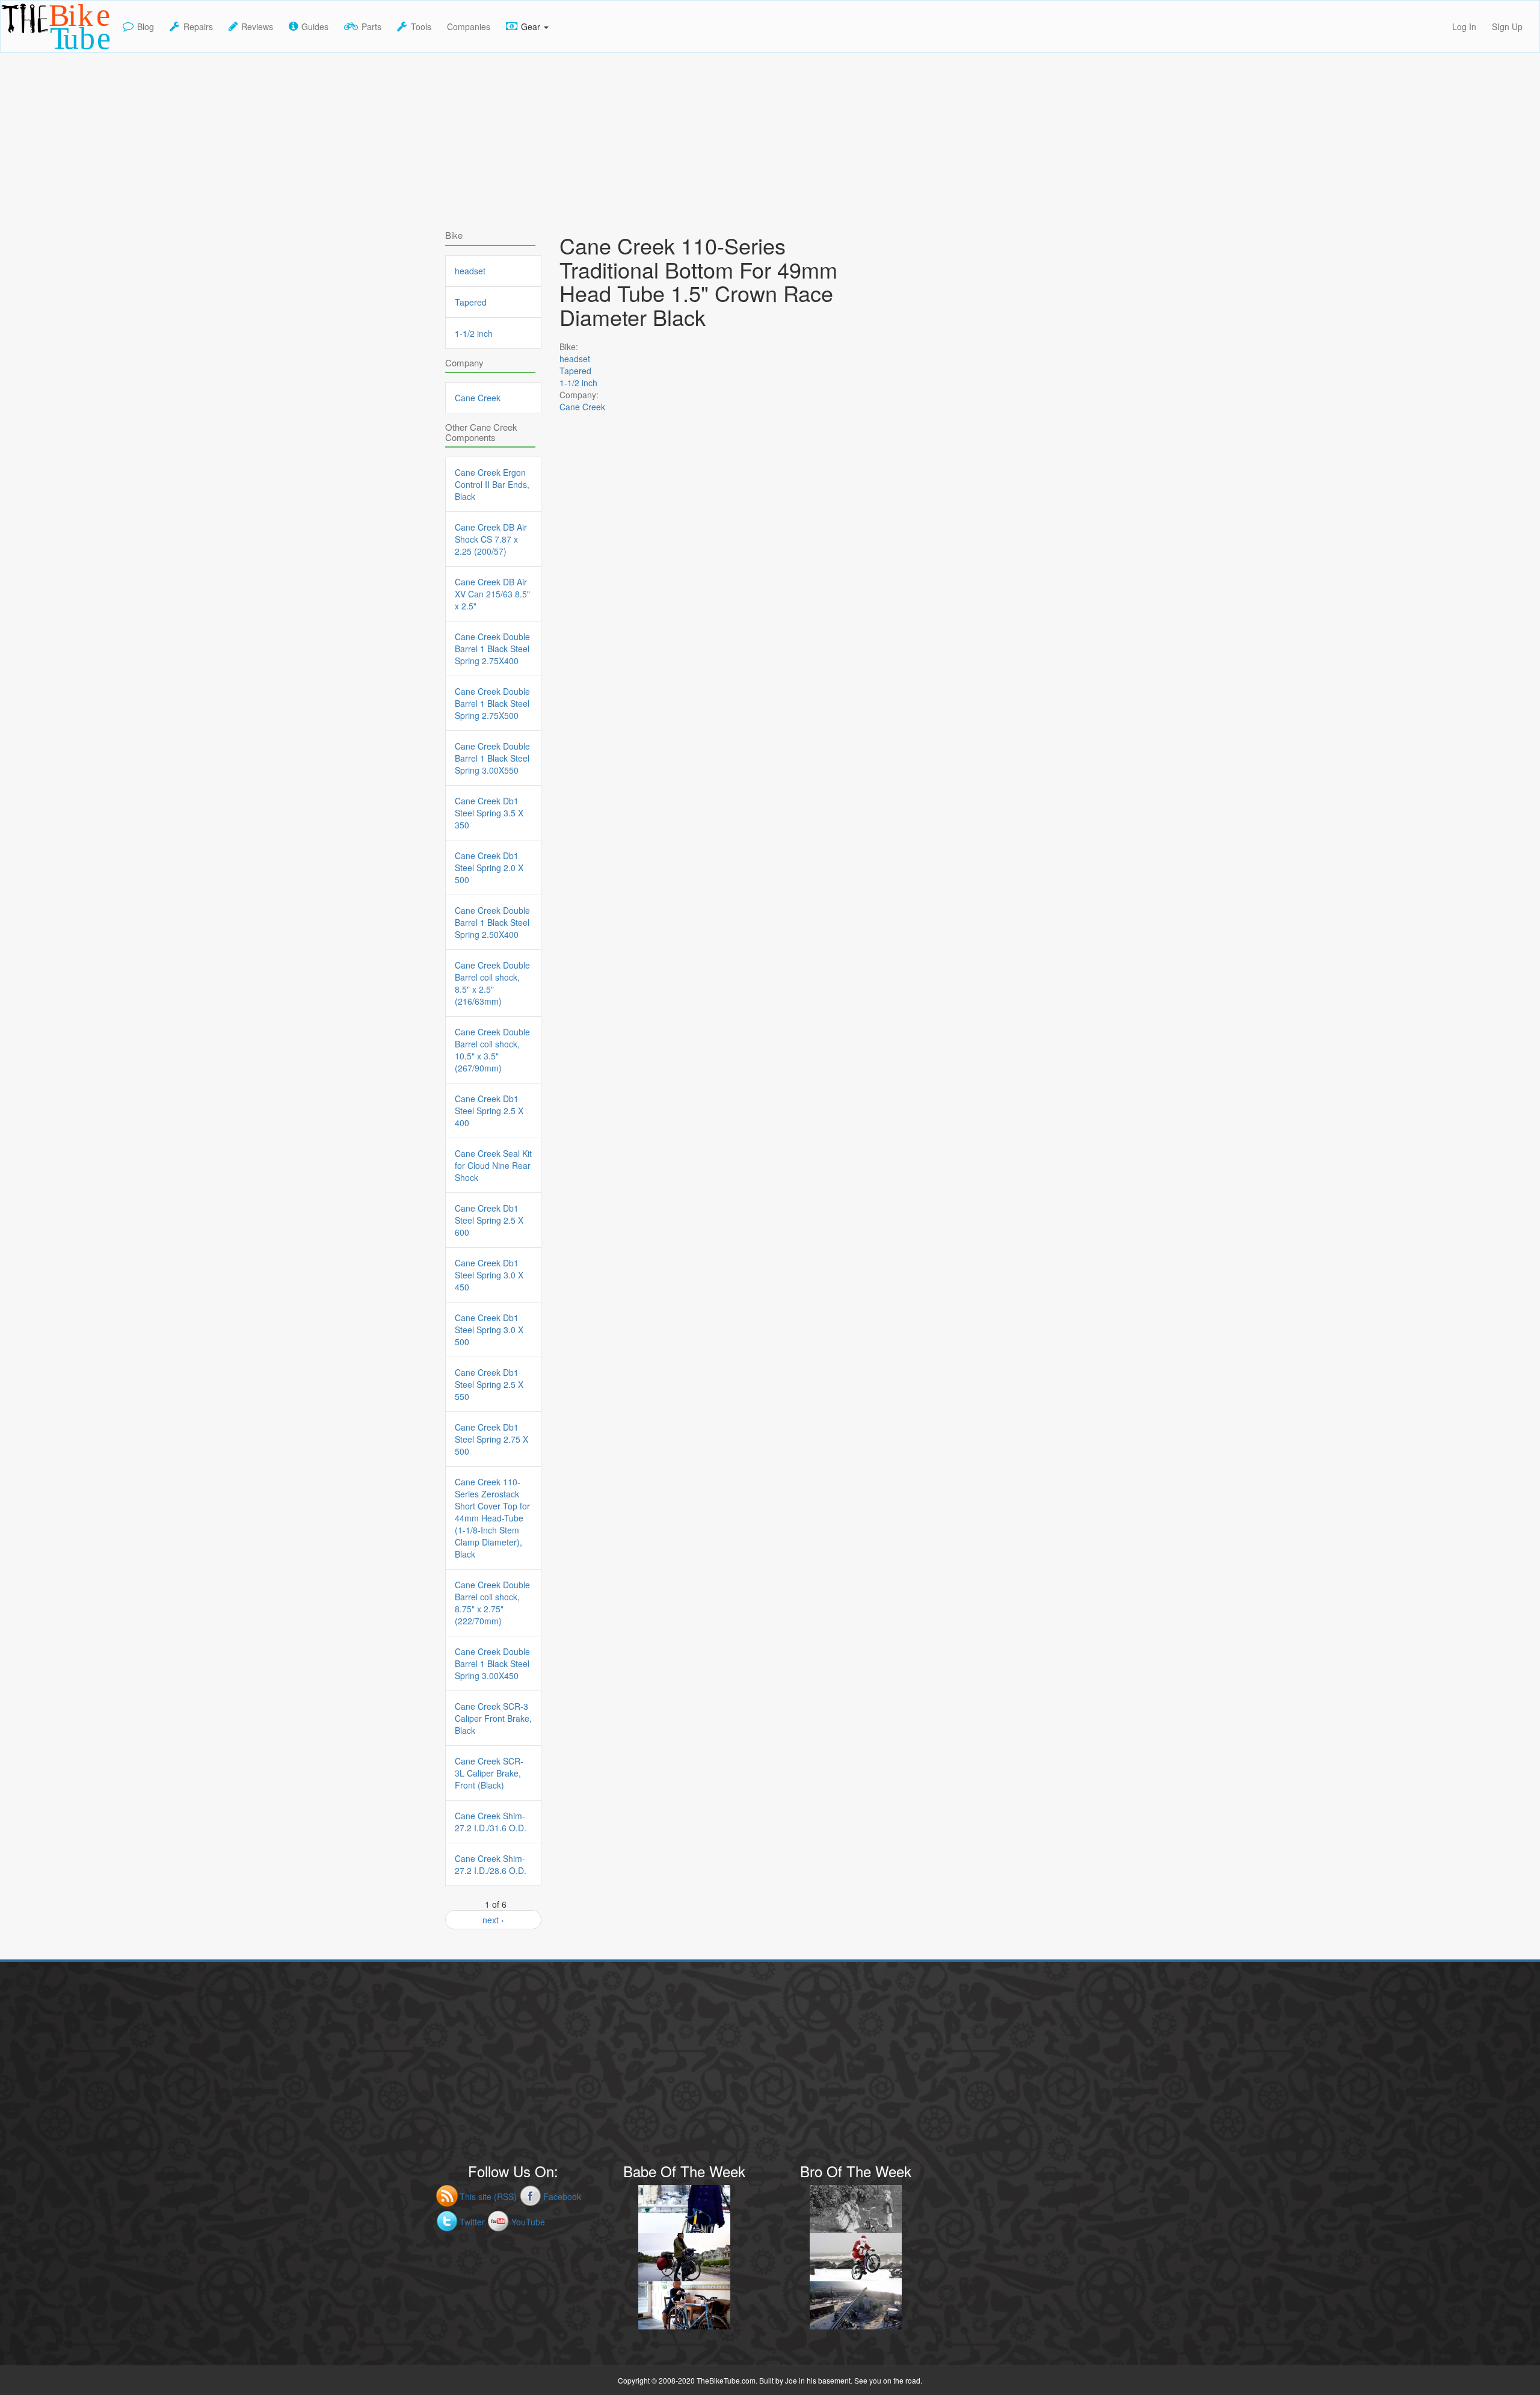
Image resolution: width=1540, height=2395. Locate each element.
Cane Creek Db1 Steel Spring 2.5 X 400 (489, 1111)
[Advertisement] (770, 137)
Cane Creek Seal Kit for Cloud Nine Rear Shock (493, 1165)
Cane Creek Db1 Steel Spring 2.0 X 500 (489, 868)
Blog (146, 26)
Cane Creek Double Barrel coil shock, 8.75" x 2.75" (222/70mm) (492, 1603)
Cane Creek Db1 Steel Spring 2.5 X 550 (489, 1384)
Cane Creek (582, 407)
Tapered (575, 371)
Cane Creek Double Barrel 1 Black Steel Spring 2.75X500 (492, 703)
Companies (469, 26)
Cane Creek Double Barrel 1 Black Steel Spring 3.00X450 (492, 1663)
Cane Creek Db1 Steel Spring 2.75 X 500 (491, 1439)
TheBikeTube (32, 51)
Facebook (562, 2196)
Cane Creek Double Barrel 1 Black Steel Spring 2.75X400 (492, 649)
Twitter (472, 2222)
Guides (315, 26)
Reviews (257, 26)
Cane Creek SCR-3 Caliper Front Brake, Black (493, 1718)
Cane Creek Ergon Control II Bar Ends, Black (492, 484)
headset (575, 359)
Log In (1464, 26)
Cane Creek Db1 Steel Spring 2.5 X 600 (489, 1220)
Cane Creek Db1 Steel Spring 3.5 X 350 (489, 813)
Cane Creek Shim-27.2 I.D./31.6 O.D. (491, 1822)
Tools (421, 26)
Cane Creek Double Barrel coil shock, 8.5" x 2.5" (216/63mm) (492, 983)
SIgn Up (1507, 26)
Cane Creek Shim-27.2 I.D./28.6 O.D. (491, 1864)
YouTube (528, 2222)
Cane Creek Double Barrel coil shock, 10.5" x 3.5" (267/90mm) (492, 1050)
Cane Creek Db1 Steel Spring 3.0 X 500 (489, 1330)
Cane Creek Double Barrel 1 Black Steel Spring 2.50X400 (492, 922)
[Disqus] (722, 770)
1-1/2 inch (578, 383)
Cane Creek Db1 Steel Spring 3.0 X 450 (489, 1275)
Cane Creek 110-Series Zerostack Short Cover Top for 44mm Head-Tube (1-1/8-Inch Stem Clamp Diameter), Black (492, 1518)
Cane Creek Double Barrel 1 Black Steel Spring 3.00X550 (492, 758)
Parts (371, 26)
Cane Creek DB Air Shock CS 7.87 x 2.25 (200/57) (491, 539)
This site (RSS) (488, 2196)
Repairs (198, 26)
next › (493, 1920)
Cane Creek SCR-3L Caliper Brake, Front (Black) (489, 1773)
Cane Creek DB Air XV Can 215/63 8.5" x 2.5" (492, 594)
